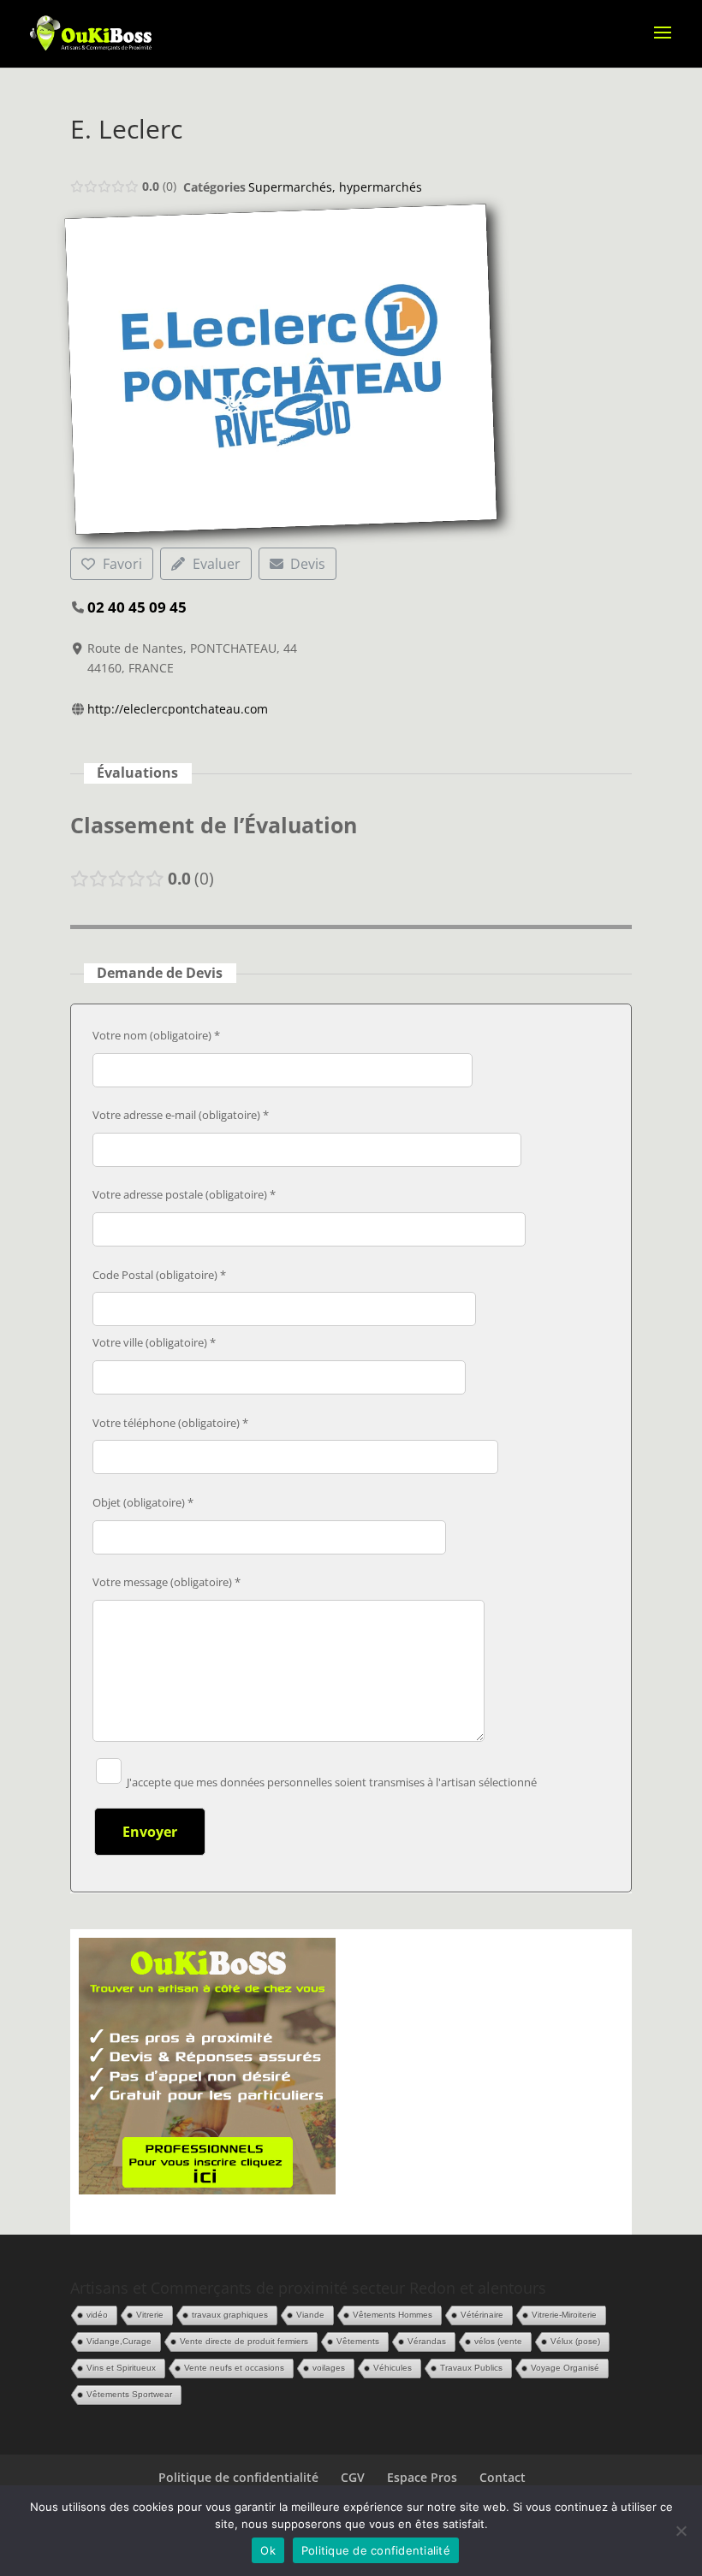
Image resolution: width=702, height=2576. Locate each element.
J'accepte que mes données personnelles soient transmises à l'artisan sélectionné (330, 1782)
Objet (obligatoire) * (143, 1502)
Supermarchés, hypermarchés (335, 187)
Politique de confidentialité (238, 2477)
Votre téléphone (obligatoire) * (170, 1423)
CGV (353, 2477)
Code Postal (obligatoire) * (159, 1275)
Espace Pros (422, 2477)
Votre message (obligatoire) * (167, 1582)
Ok (268, 2550)
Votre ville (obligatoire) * (154, 1342)
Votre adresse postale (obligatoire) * (184, 1194)
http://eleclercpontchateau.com (178, 709)
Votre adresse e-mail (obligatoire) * (181, 1115)
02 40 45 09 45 (137, 607)
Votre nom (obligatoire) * (156, 1035)
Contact (503, 2477)
